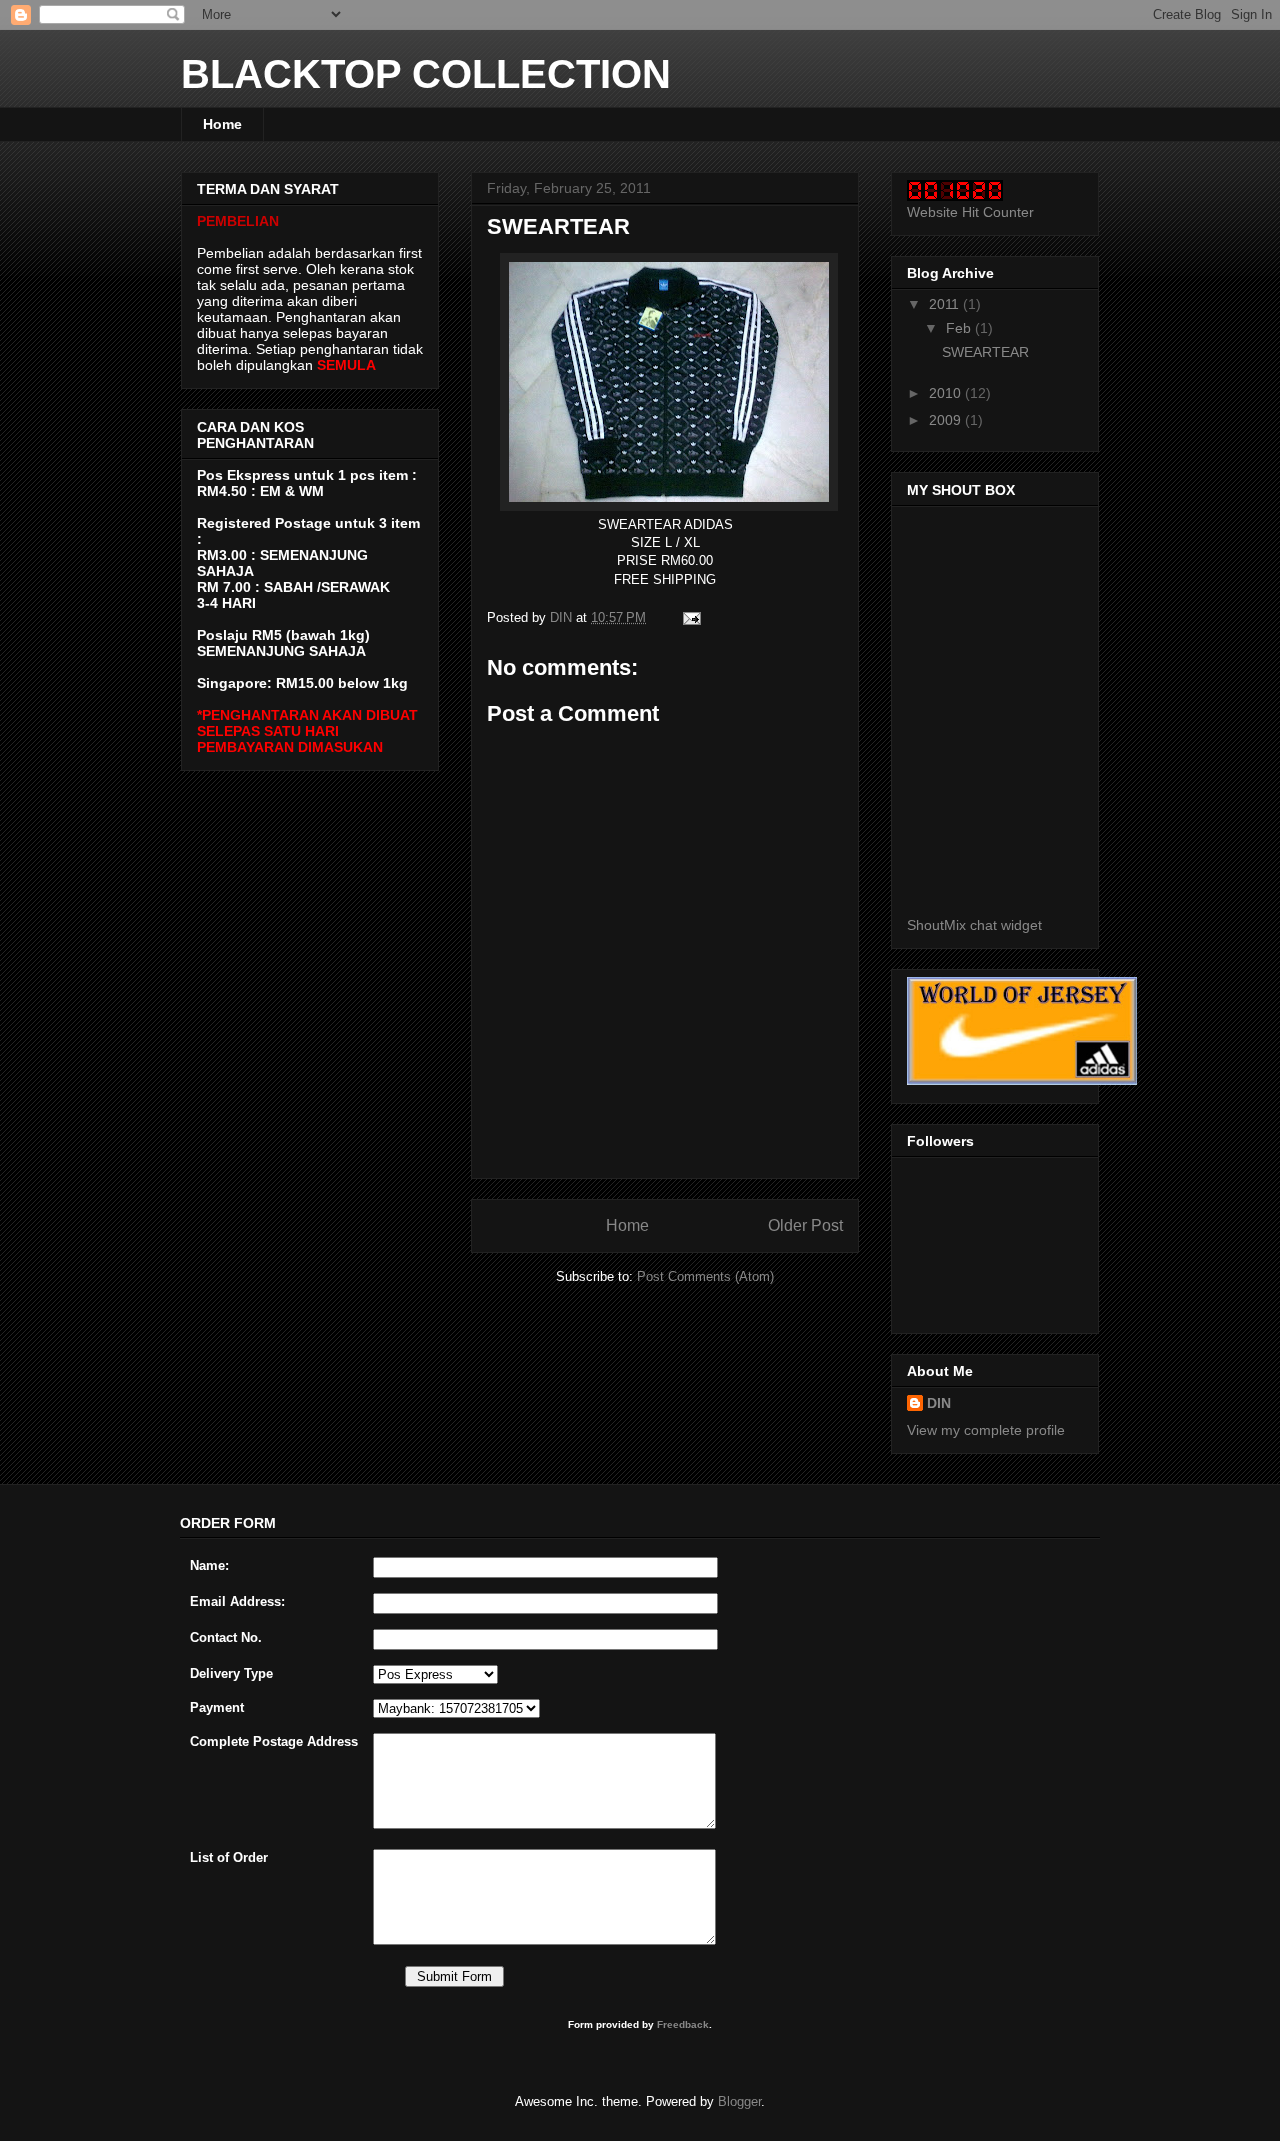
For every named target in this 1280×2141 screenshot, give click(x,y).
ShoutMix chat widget (974, 925)
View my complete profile (986, 1430)
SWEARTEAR (985, 352)
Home (222, 124)
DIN (939, 1403)
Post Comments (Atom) (705, 1276)
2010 (947, 393)
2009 (947, 420)
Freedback (683, 2024)
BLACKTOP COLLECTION (426, 74)
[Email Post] (690, 617)
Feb (960, 328)
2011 (946, 304)
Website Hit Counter (970, 212)
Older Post (805, 1225)
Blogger (739, 2101)
